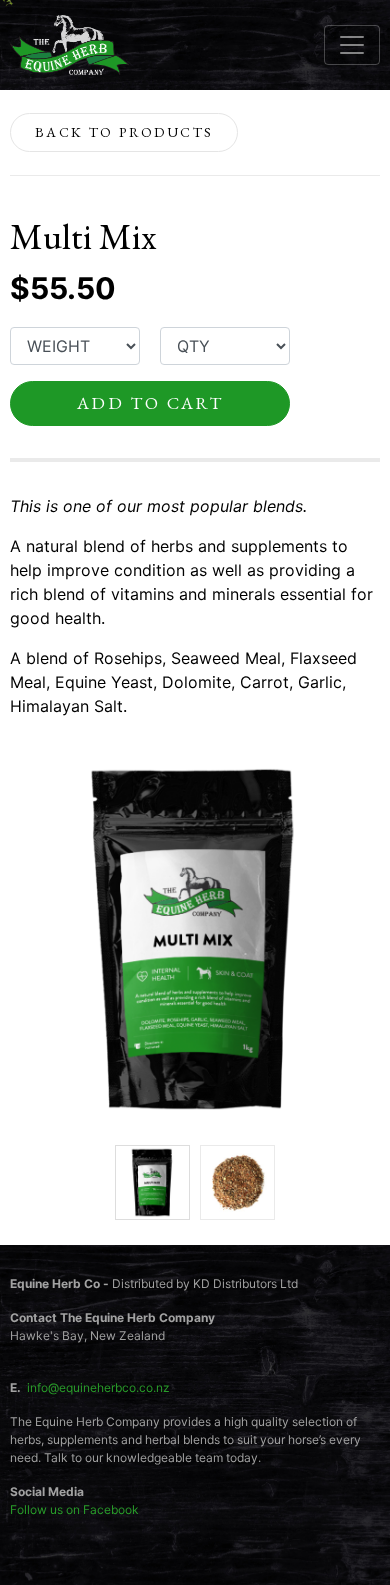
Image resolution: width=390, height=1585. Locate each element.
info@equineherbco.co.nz (98, 1387)
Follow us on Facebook (74, 1509)
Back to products (124, 132)
